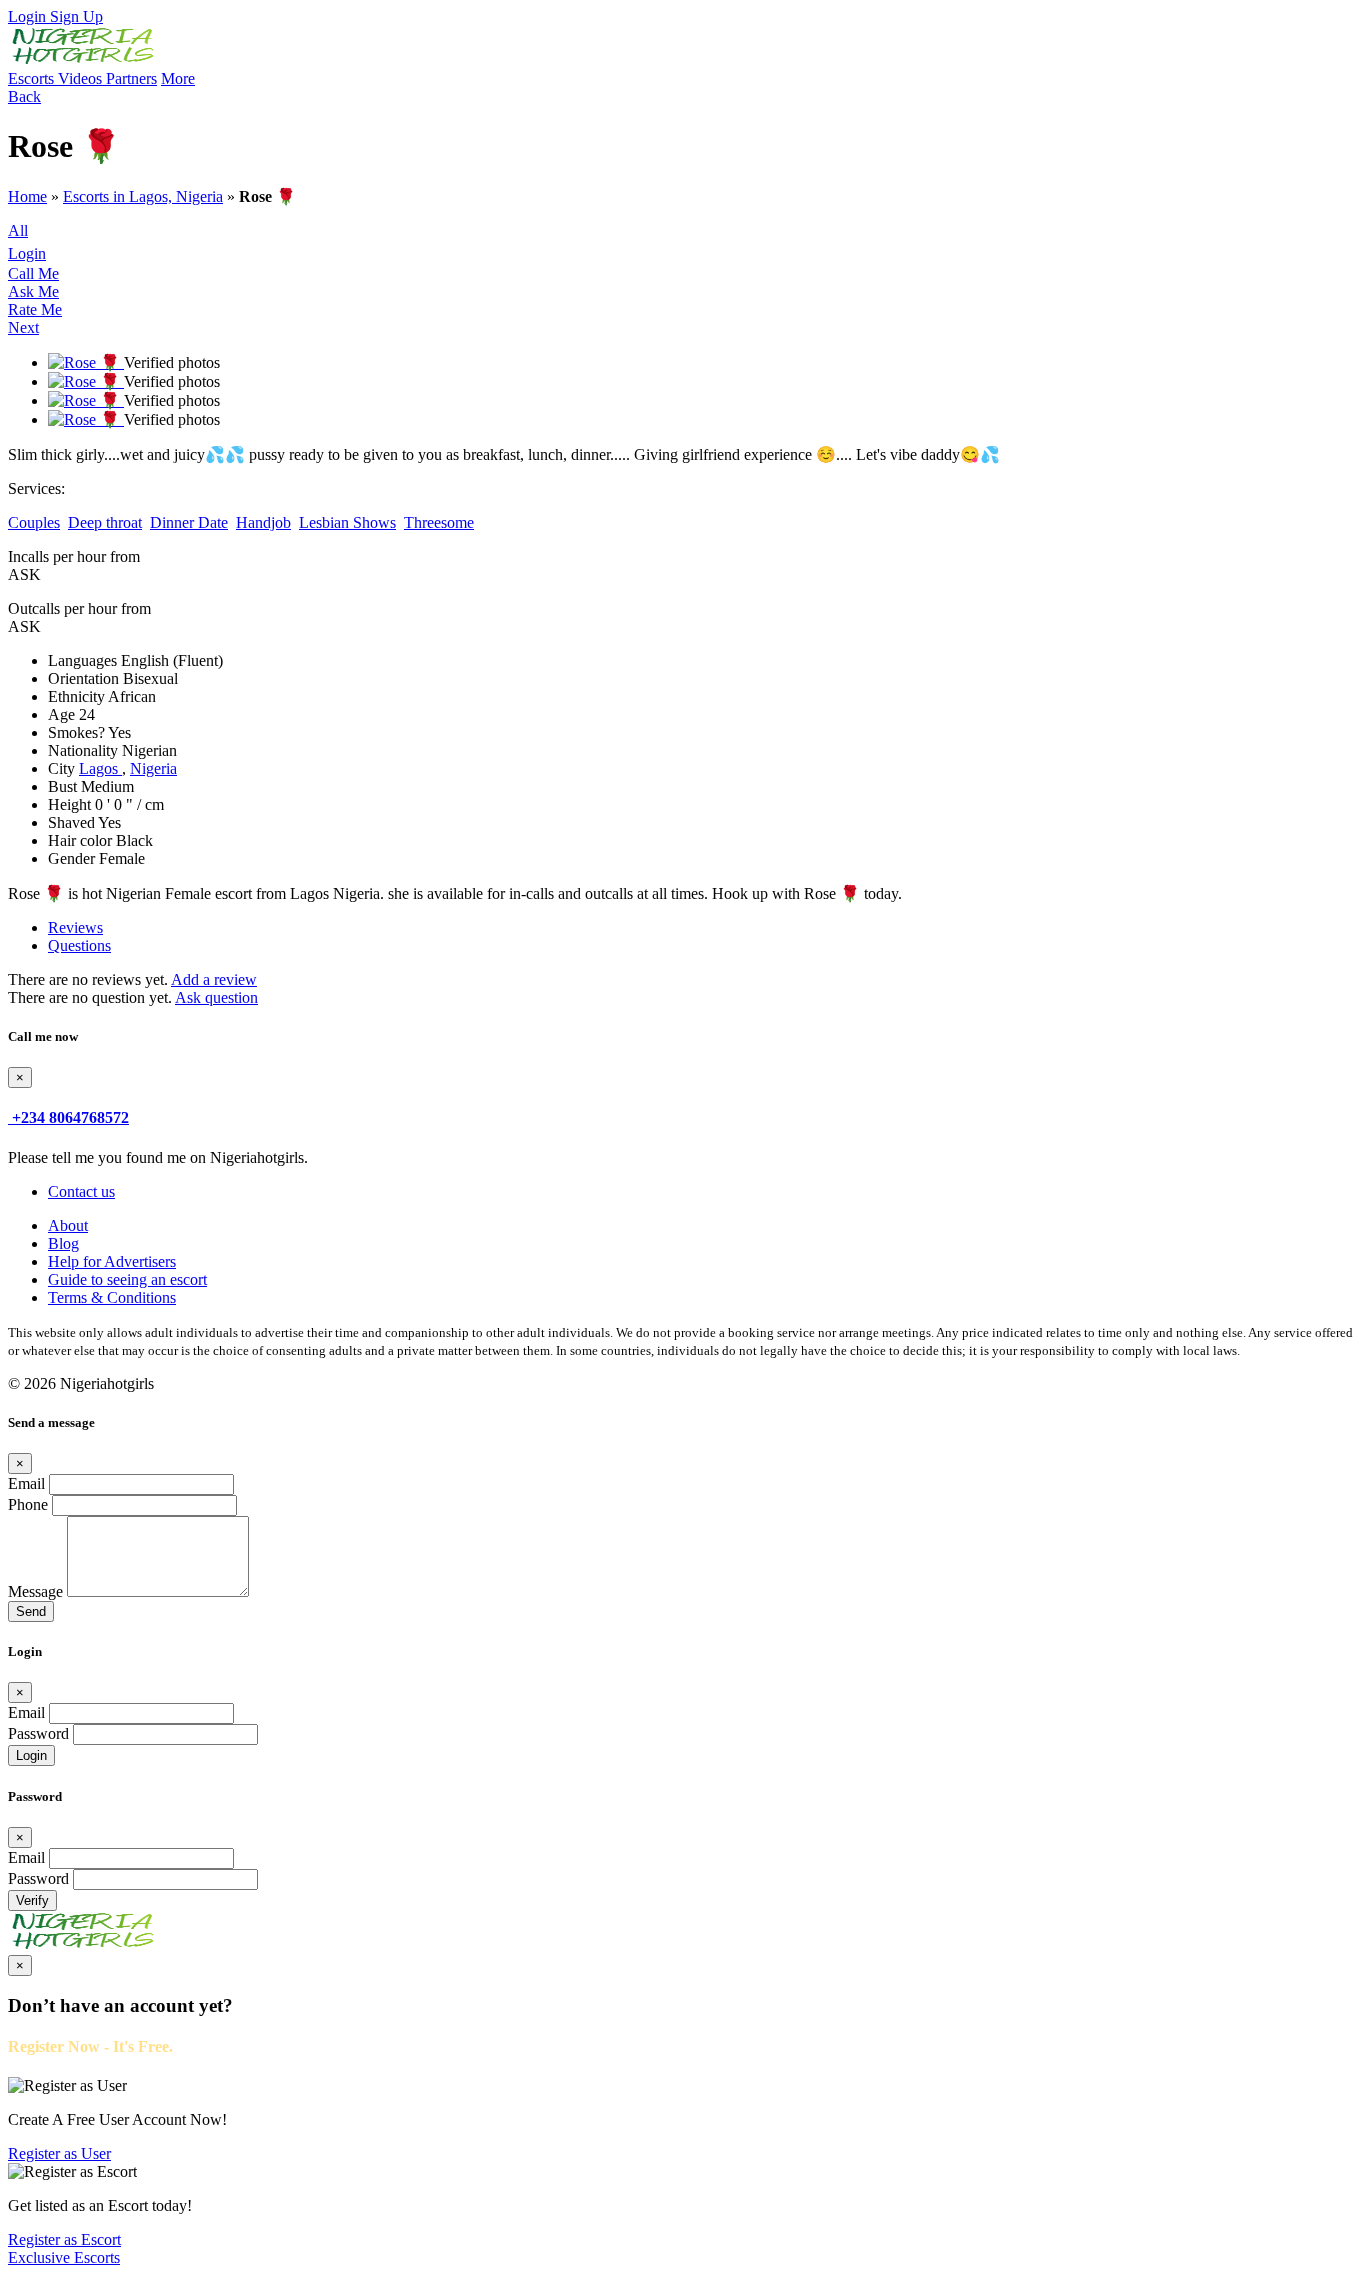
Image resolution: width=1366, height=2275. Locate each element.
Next (23, 327)
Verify (32, 1900)
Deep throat (105, 522)
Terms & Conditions (112, 1297)
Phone (28, 1504)
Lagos (100, 768)
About (68, 1225)
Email (26, 1483)
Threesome (439, 522)
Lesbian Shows (347, 522)
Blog (63, 1243)
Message (35, 1591)
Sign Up (76, 16)
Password (38, 1733)
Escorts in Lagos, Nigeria (143, 196)
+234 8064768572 (70, 1117)
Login (29, 16)
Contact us (81, 1191)
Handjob (263, 522)
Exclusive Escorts (64, 2257)
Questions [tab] (79, 945)
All (18, 230)
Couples (34, 522)
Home (27, 196)
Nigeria (153, 768)
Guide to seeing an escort (127, 1279)
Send (31, 1611)
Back (24, 96)
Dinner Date (189, 522)
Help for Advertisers (112, 1261)
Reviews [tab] (75, 927)
